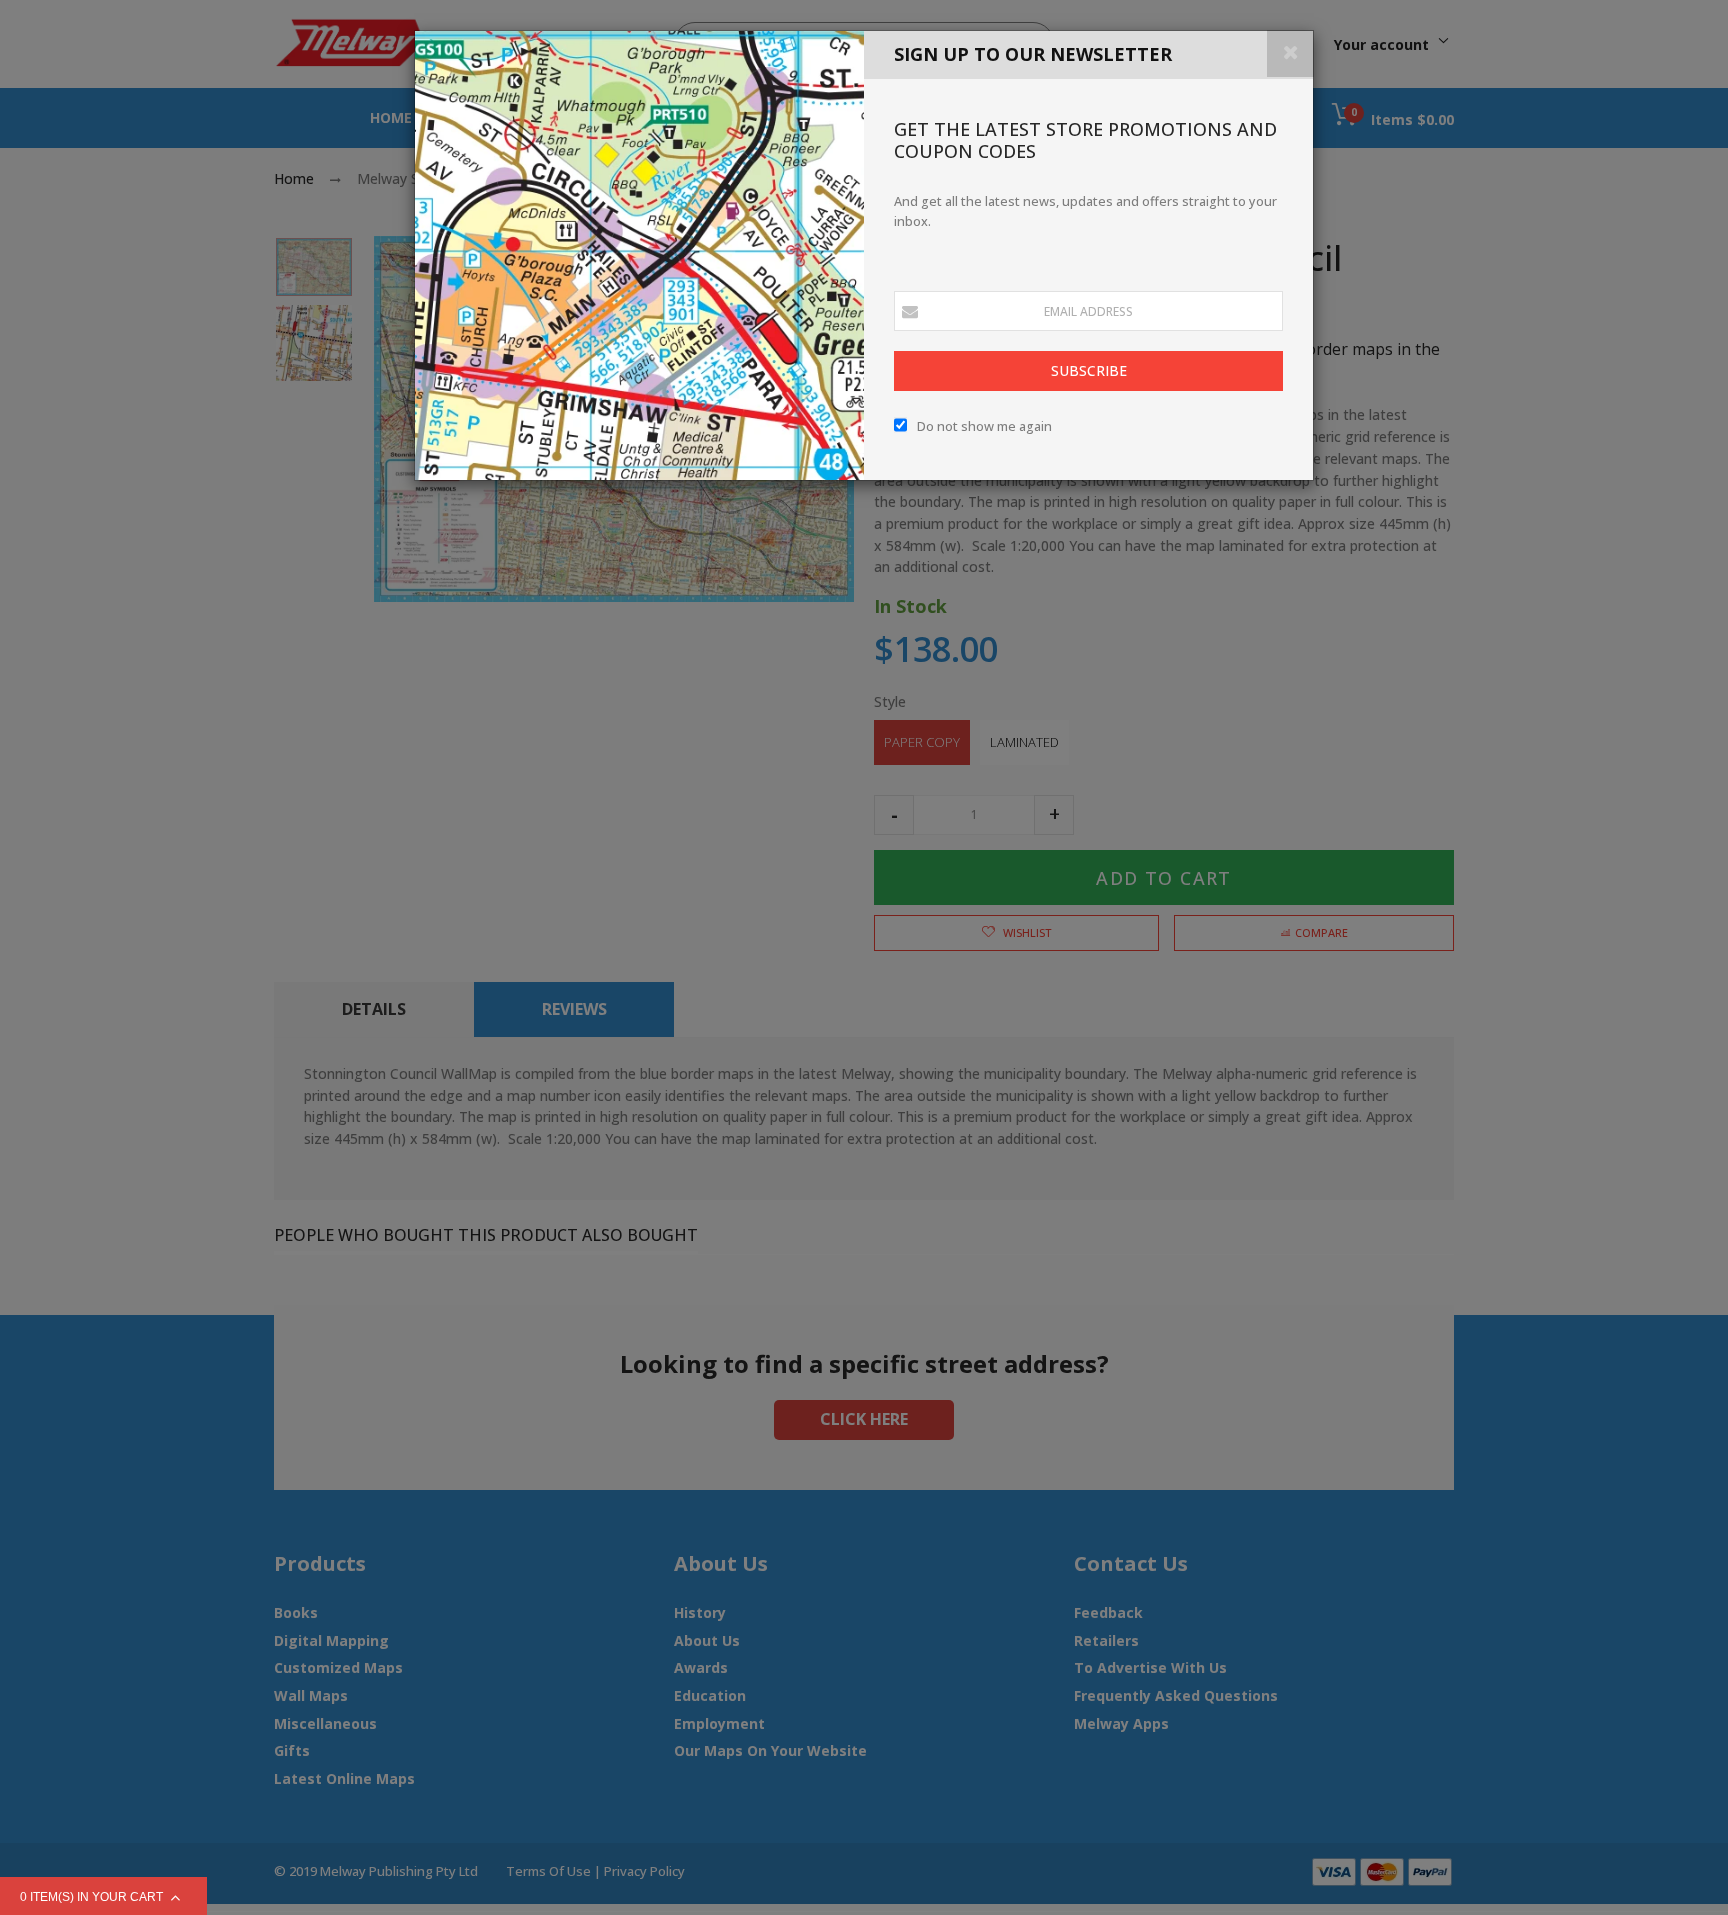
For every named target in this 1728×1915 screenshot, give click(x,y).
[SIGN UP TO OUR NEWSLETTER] (639, 255)
